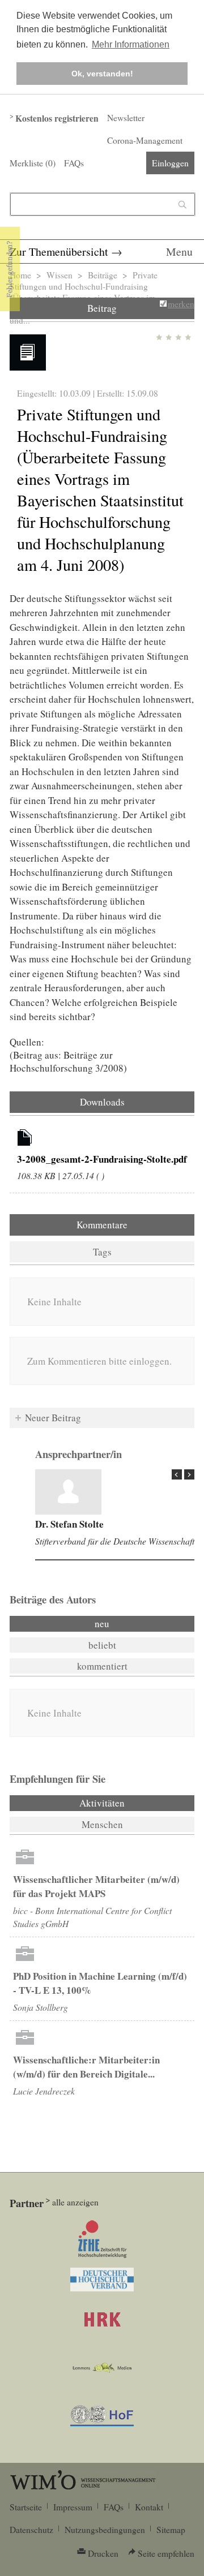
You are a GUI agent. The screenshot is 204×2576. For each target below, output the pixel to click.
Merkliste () (33, 163)
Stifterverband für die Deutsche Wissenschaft (115, 1541)
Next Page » (189, 1474)
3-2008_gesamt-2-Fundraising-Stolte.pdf (102, 1159)
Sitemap (171, 2530)
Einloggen (170, 163)
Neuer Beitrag (53, 1418)
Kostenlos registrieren (57, 118)
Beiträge (103, 275)
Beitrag (102, 308)
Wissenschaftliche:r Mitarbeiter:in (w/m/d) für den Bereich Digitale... (86, 2067)
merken (181, 304)
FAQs (74, 163)
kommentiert (102, 1666)
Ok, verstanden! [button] (102, 74)
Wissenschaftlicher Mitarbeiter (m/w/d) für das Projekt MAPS (96, 1886)
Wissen (59, 275)
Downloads (102, 1102)
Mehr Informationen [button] (131, 44)
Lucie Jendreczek (44, 2091)
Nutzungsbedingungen (105, 2530)
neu (102, 1624)
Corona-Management (145, 140)
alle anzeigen (75, 2202)
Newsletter (126, 118)
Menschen (102, 1824)
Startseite (26, 2507)
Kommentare (102, 1225)
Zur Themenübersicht (59, 251)
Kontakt (149, 2507)
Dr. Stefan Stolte (69, 1524)
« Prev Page (177, 1474)
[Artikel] (25, 1139)
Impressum (73, 2507)
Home (20, 275)
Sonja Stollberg (41, 2007)
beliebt (102, 1645)
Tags (102, 1252)
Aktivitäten (133, 1803)
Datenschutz (31, 2530)
